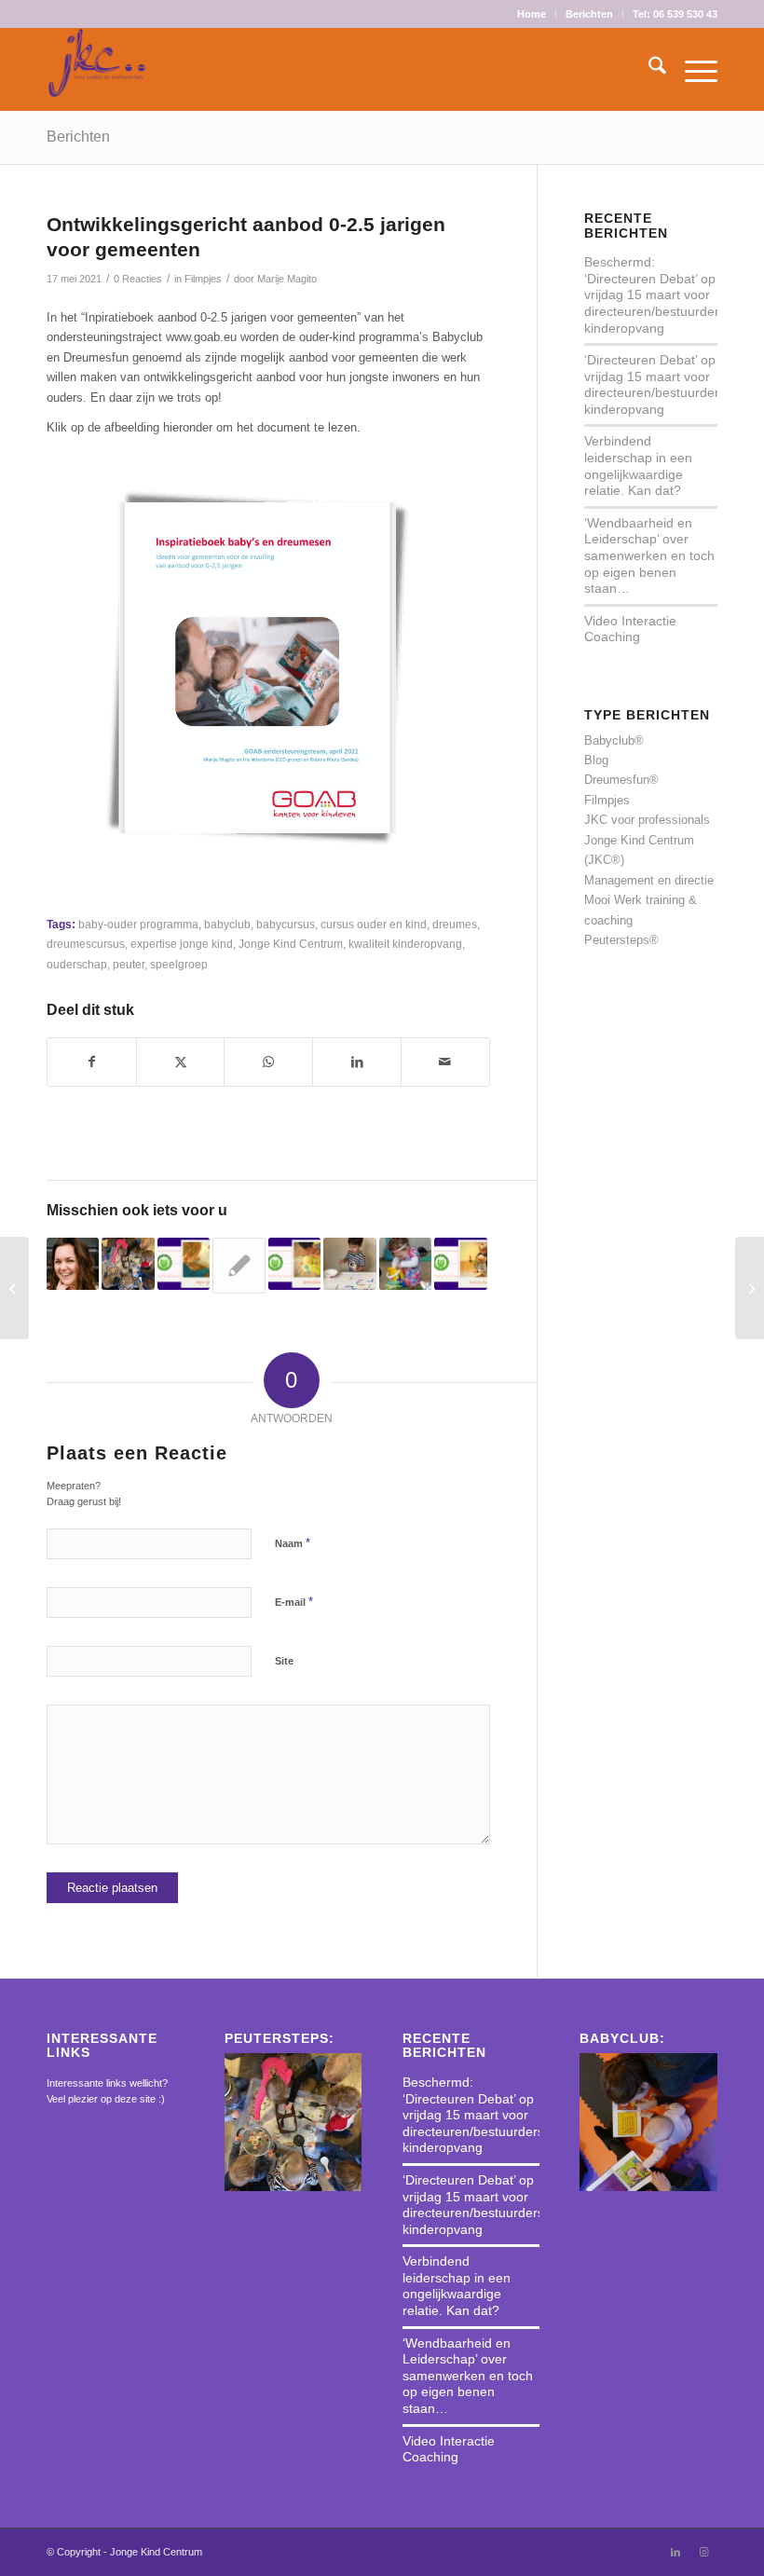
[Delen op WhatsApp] (268, 1062)
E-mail (294, 1602)
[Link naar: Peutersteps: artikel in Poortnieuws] (128, 1264)
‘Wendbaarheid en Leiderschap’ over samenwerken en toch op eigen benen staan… (649, 555)
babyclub (227, 924)
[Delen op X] (181, 1062)
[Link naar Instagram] (703, 2552)
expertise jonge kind (182, 944)
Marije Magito (287, 279)
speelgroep (179, 964)
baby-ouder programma (138, 924)
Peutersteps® (621, 940)
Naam (293, 1543)
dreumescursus (86, 944)
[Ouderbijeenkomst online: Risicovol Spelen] (750, 1288)
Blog (596, 760)
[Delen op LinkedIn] (357, 1062)
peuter (129, 964)
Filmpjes (203, 279)
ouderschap (77, 964)
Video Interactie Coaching (630, 629)
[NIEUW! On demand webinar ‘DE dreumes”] (14, 1288)
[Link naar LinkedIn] (675, 2552)
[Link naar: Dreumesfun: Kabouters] (460, 1264)
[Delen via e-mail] (445, 1062)
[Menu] (692, 69)
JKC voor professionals (647, 820)
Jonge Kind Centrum (291, 944)
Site (284, 1661)
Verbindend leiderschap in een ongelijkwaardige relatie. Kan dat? (638, 466)
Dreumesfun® (621, 780)
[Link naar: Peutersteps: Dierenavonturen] (239, 1266)
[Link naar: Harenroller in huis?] (349, 1264)
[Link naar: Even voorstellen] (73, 1264)
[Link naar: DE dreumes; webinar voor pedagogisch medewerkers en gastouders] (405, 1264)
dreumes (455, 924)
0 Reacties (138, 279)
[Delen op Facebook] (92, 1062)
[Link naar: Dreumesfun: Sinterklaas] (294, 1264)
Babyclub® (614, 740)
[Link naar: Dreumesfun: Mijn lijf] (184, 1264)
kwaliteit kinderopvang (405, 944)
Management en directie (649, 880)
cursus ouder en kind (374, 924)
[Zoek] (648, 69)
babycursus (286, 924)
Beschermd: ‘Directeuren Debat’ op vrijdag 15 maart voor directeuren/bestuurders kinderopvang (655, 295)
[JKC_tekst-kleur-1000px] (103, 69)
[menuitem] (532, 14)
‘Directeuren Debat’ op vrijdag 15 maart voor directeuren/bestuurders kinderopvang (655, 384)
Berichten (589, 14)
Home (532, 14)
